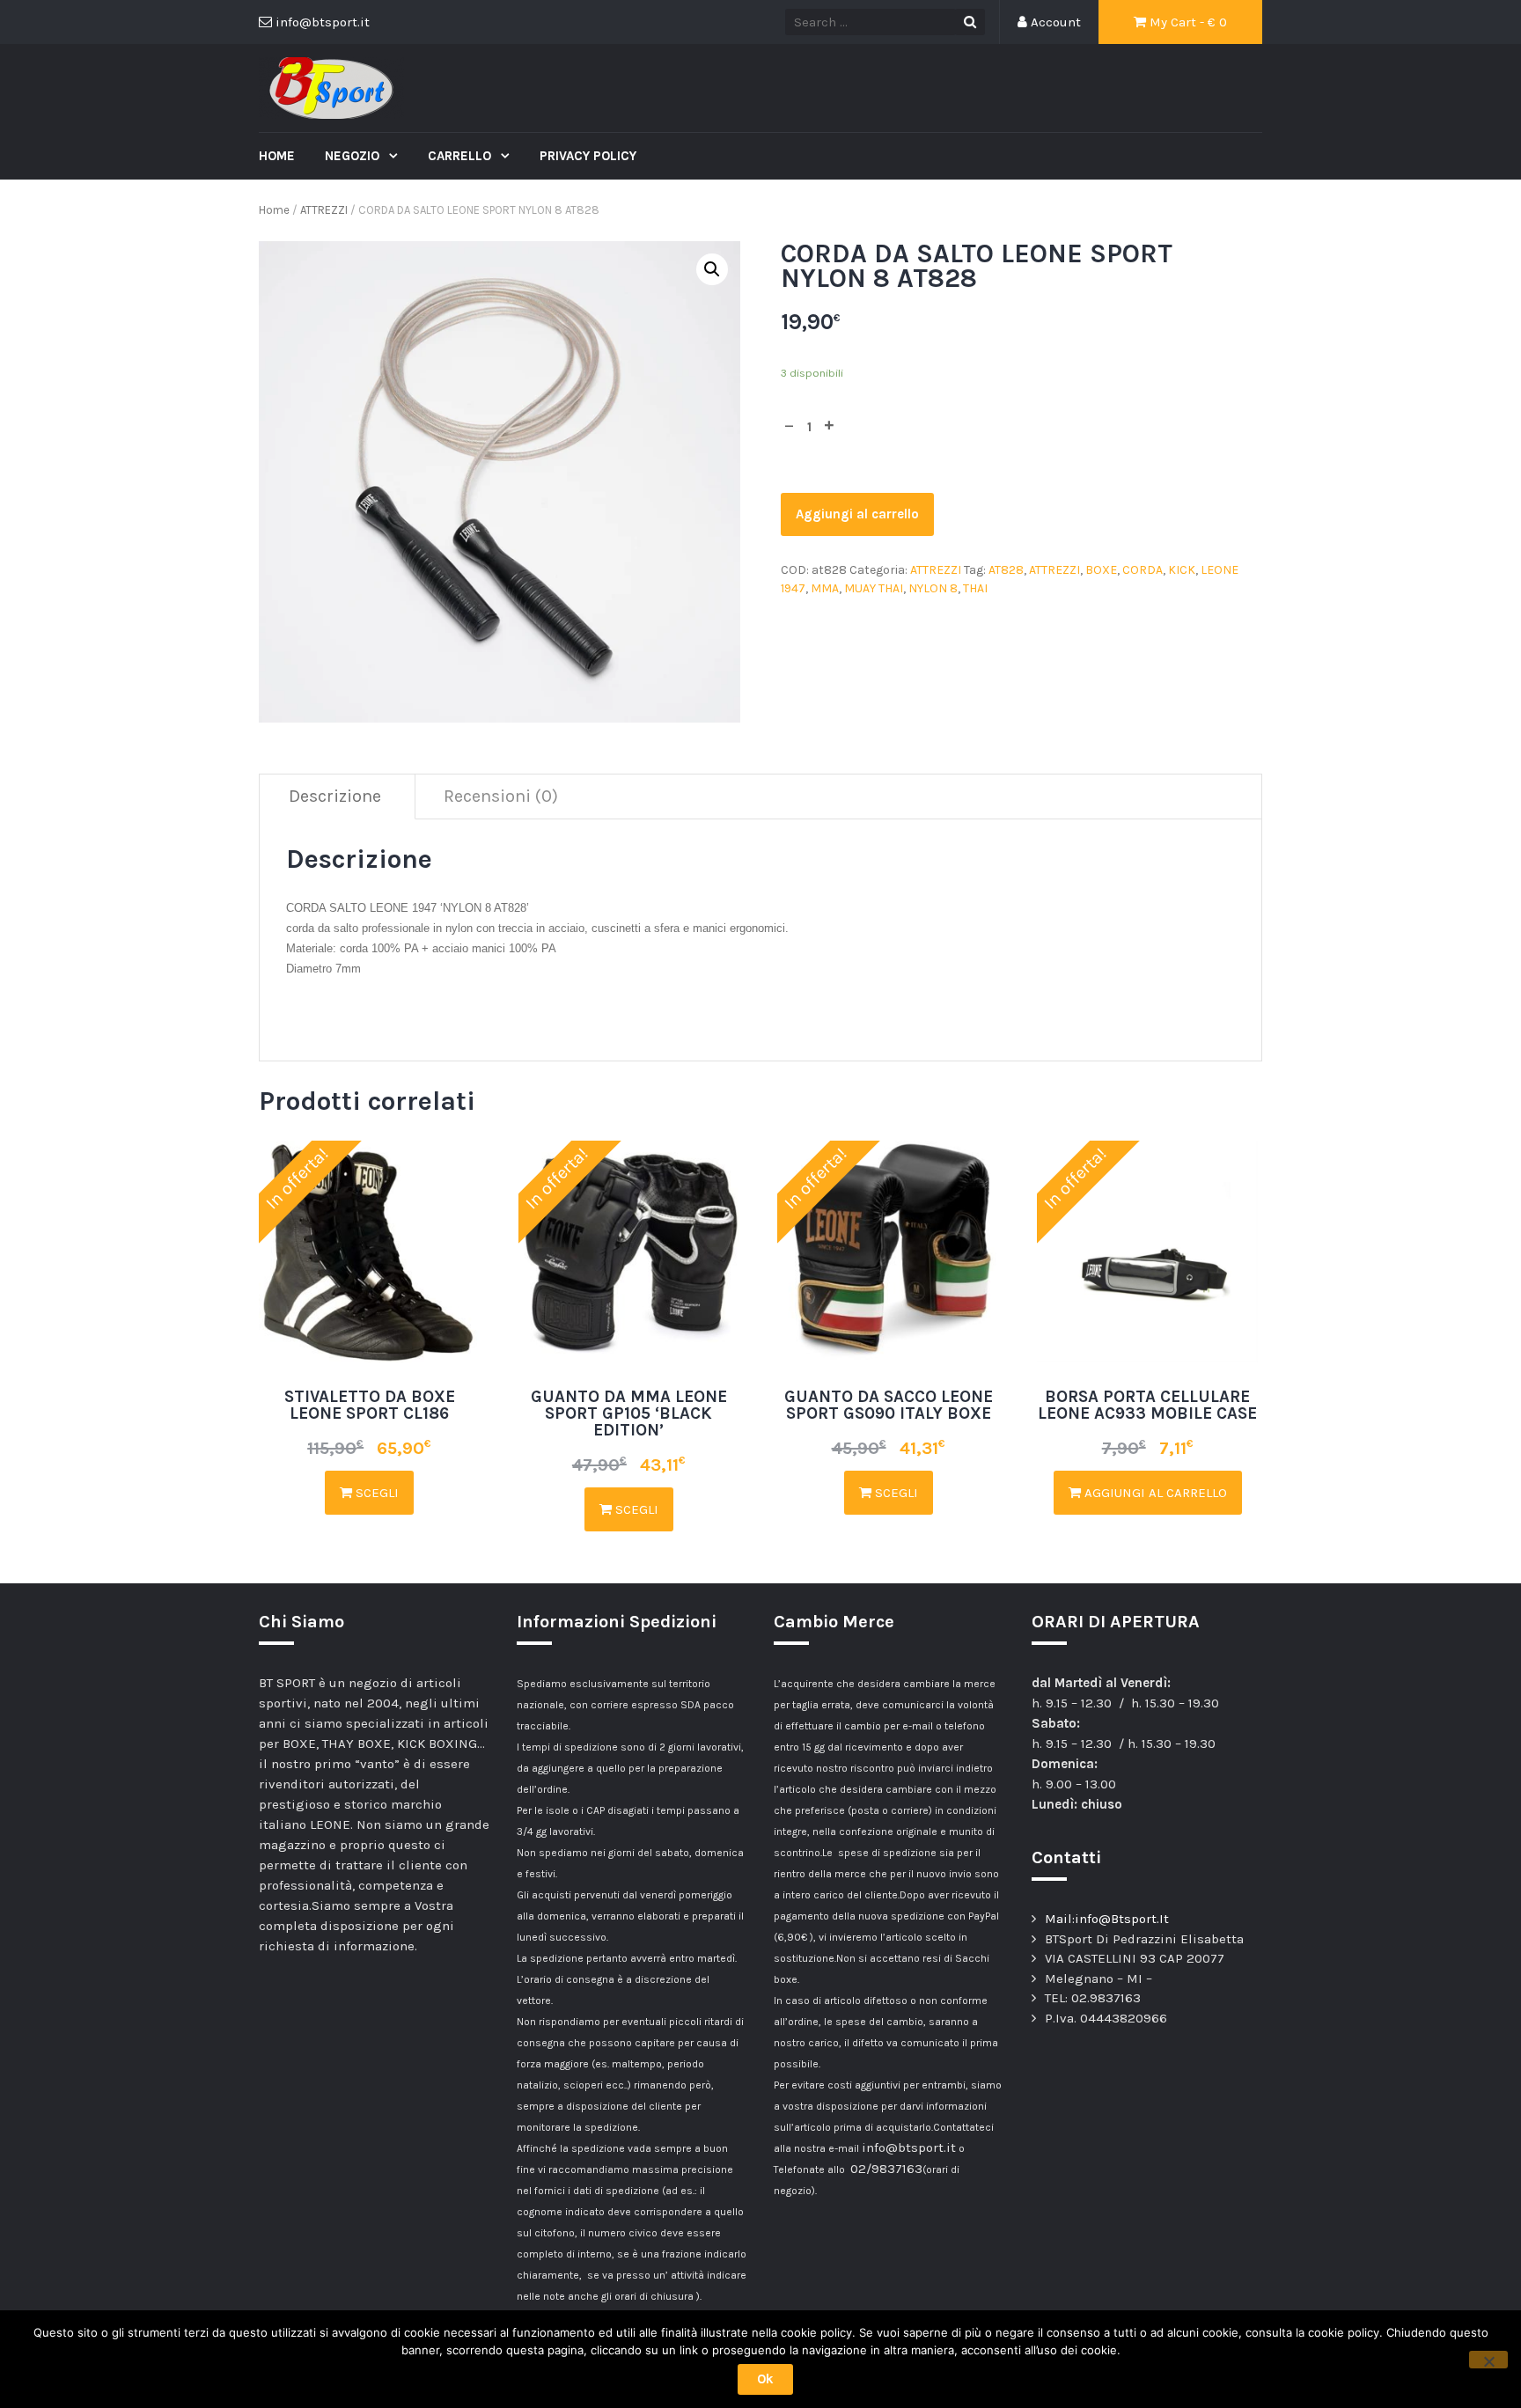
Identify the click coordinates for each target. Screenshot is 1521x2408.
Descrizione (335, 796)
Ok (765, 2379)
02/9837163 (886, 2169)
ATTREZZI (324, 210)
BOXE (1101, 570)
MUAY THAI (874, 588)
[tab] (335, 797)
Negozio (354, 156)
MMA (825, 588)
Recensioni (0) (501, 796)
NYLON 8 (933, 588)
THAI (975, 588)
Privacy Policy (588, 156)
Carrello (461, 156)
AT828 (1006, 570)
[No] (1488, 2360)
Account (1054, 22)
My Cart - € (1187, 22)
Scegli (375, 1493)
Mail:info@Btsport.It (1107, 1919)
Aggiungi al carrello (857, 514)
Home (277, 156)
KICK (1182, 570)
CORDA (1143, 570)
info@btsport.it (909, 2147)
